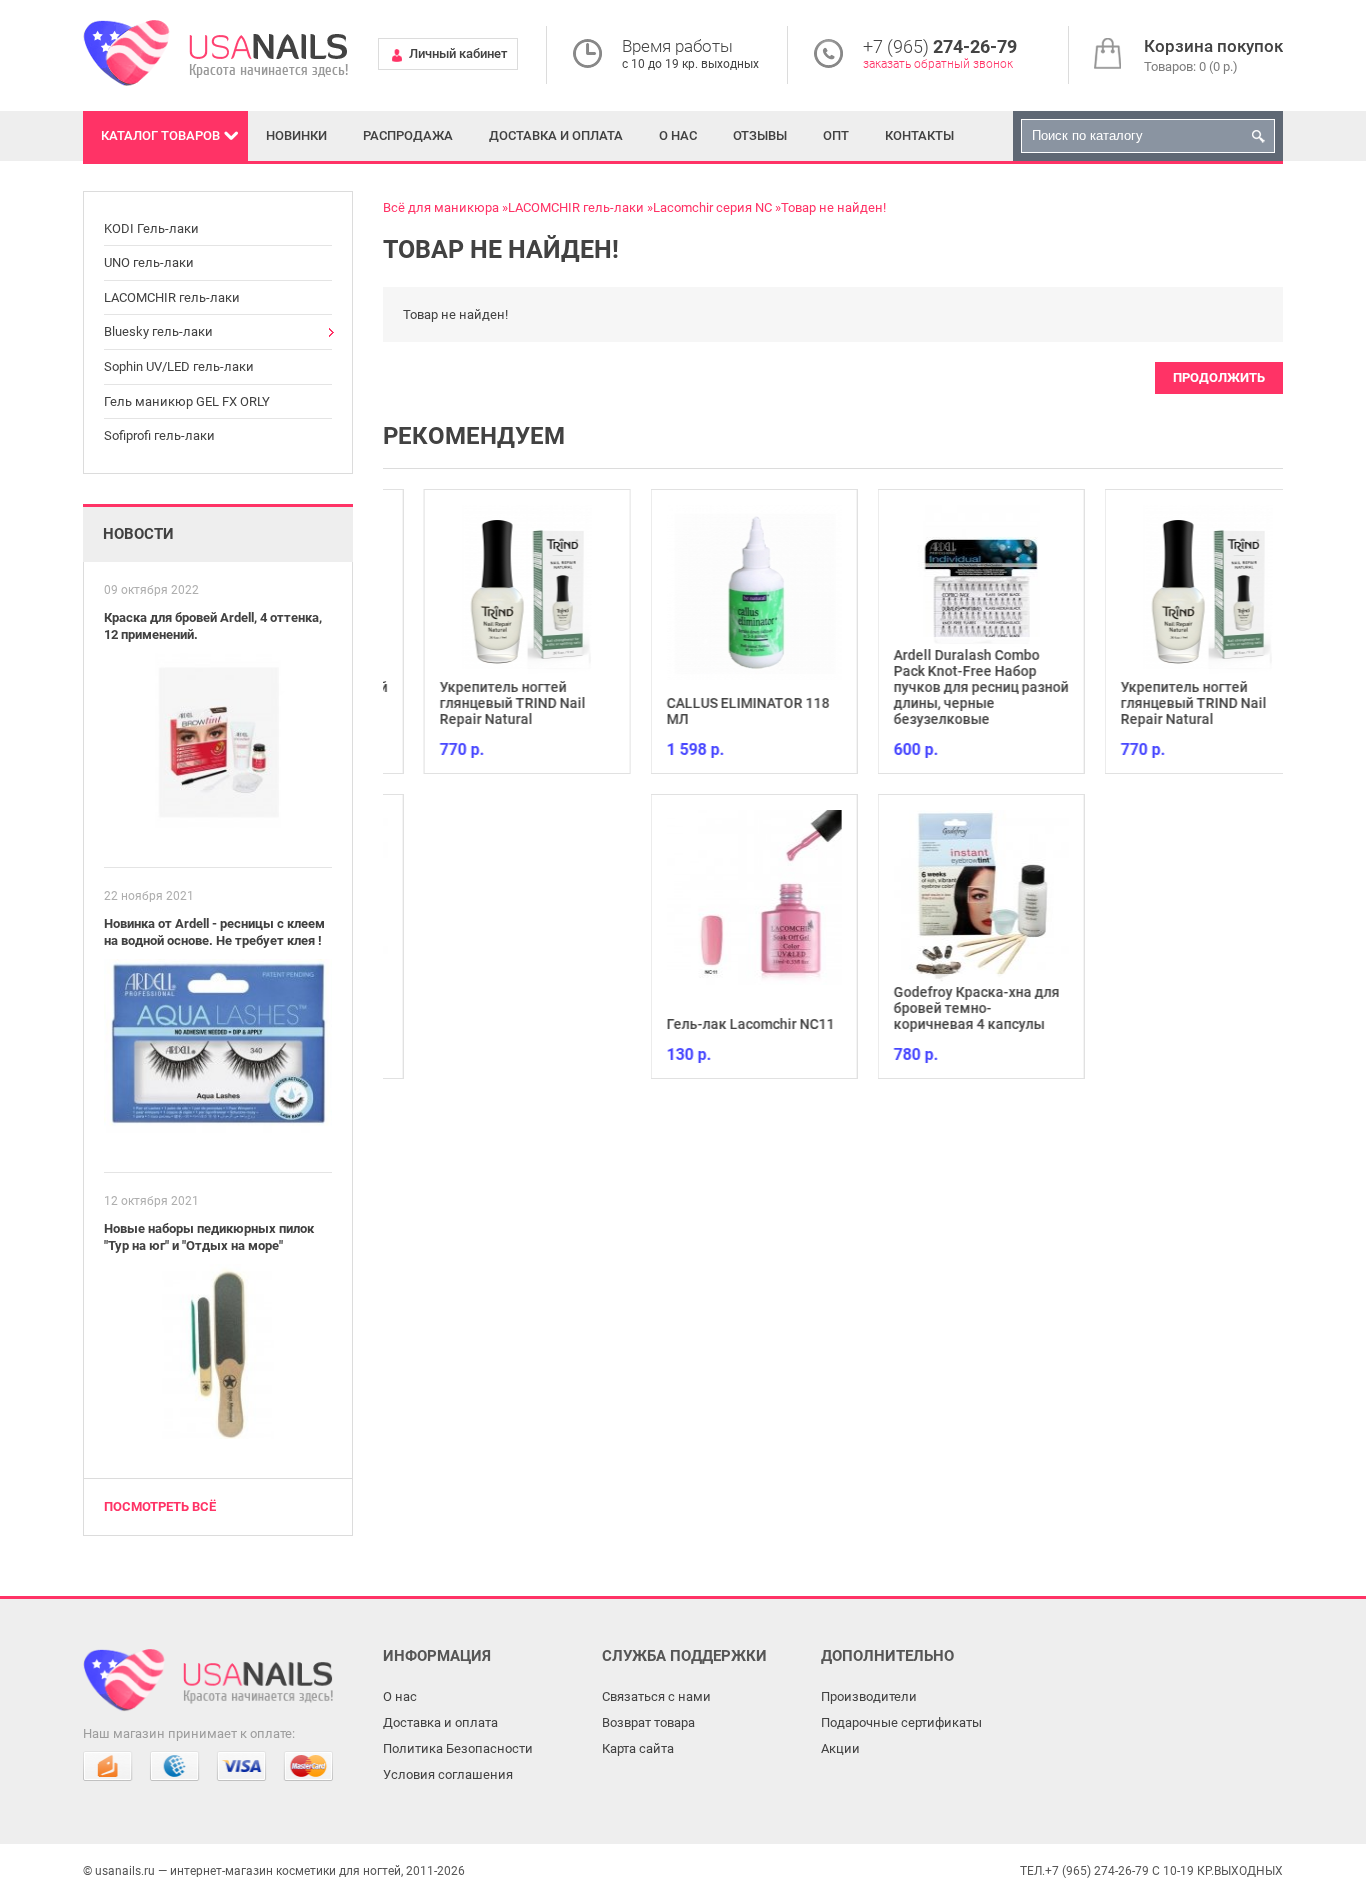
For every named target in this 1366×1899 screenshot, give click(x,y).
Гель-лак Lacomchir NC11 (716, 1024)
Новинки (296, 135)
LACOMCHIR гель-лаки (172, 297)
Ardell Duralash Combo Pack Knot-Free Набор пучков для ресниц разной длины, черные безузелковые (946, 687)
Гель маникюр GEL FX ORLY (187, 401)
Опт (836, 135)
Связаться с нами (656, 1696)
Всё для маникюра (441, 207)
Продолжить (1219, 377)
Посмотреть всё (160, 1506)
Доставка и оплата (556, 135)
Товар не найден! (833, 207)
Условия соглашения (448, 1774)
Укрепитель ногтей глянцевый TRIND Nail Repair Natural (478, 703)
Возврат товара (648, 1722)
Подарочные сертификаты (901, 1722)
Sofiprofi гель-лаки (159, 435)
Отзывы (760, 135)
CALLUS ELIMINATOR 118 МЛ (713, 711)
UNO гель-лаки (149, 262)
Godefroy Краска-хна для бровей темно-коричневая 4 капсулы (942, 1008)
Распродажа (408, 135)
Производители (869, 1696)
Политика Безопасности (458, 1748)
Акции (840, 1748)
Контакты (919, 135)
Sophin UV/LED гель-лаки (179, 366)
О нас (678, 135)
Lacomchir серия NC (712, 207)
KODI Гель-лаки (151, 228)
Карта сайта (638, 1748)
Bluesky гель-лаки (158, 331)
